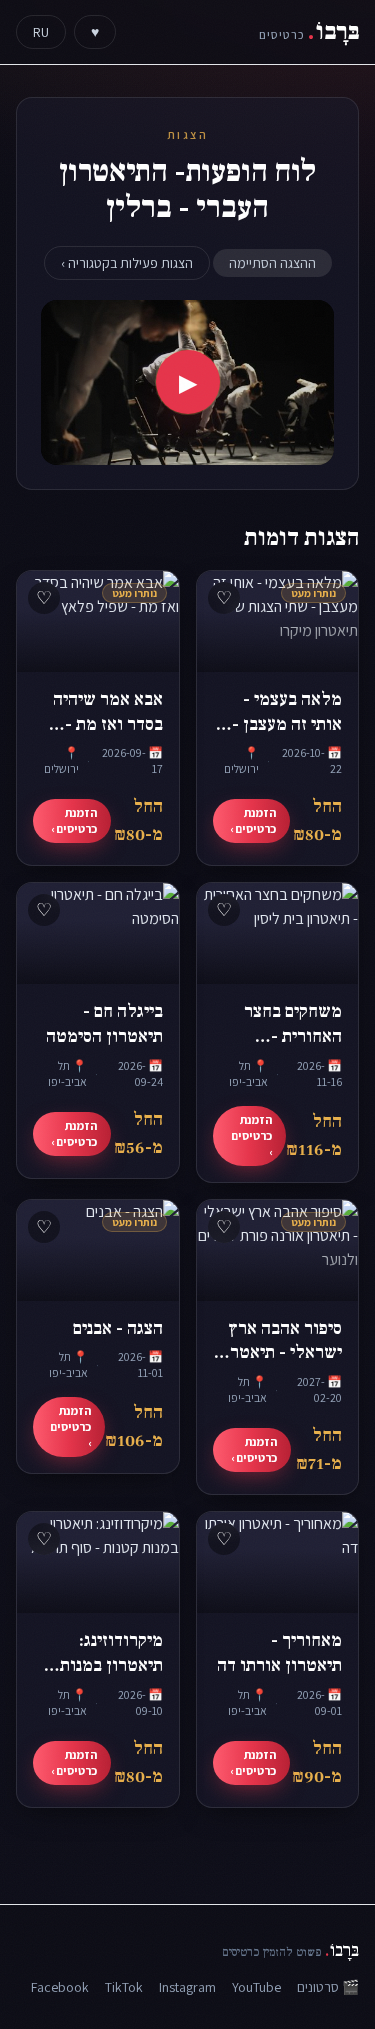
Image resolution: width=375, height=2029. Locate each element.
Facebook (60, 1987)
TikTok (124, 1987)
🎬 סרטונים (328, 1987)
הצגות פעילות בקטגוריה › (127, 263)
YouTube (256, 1987)
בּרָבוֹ (309, 31)
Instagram (187, 1987)
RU (41, 32)
